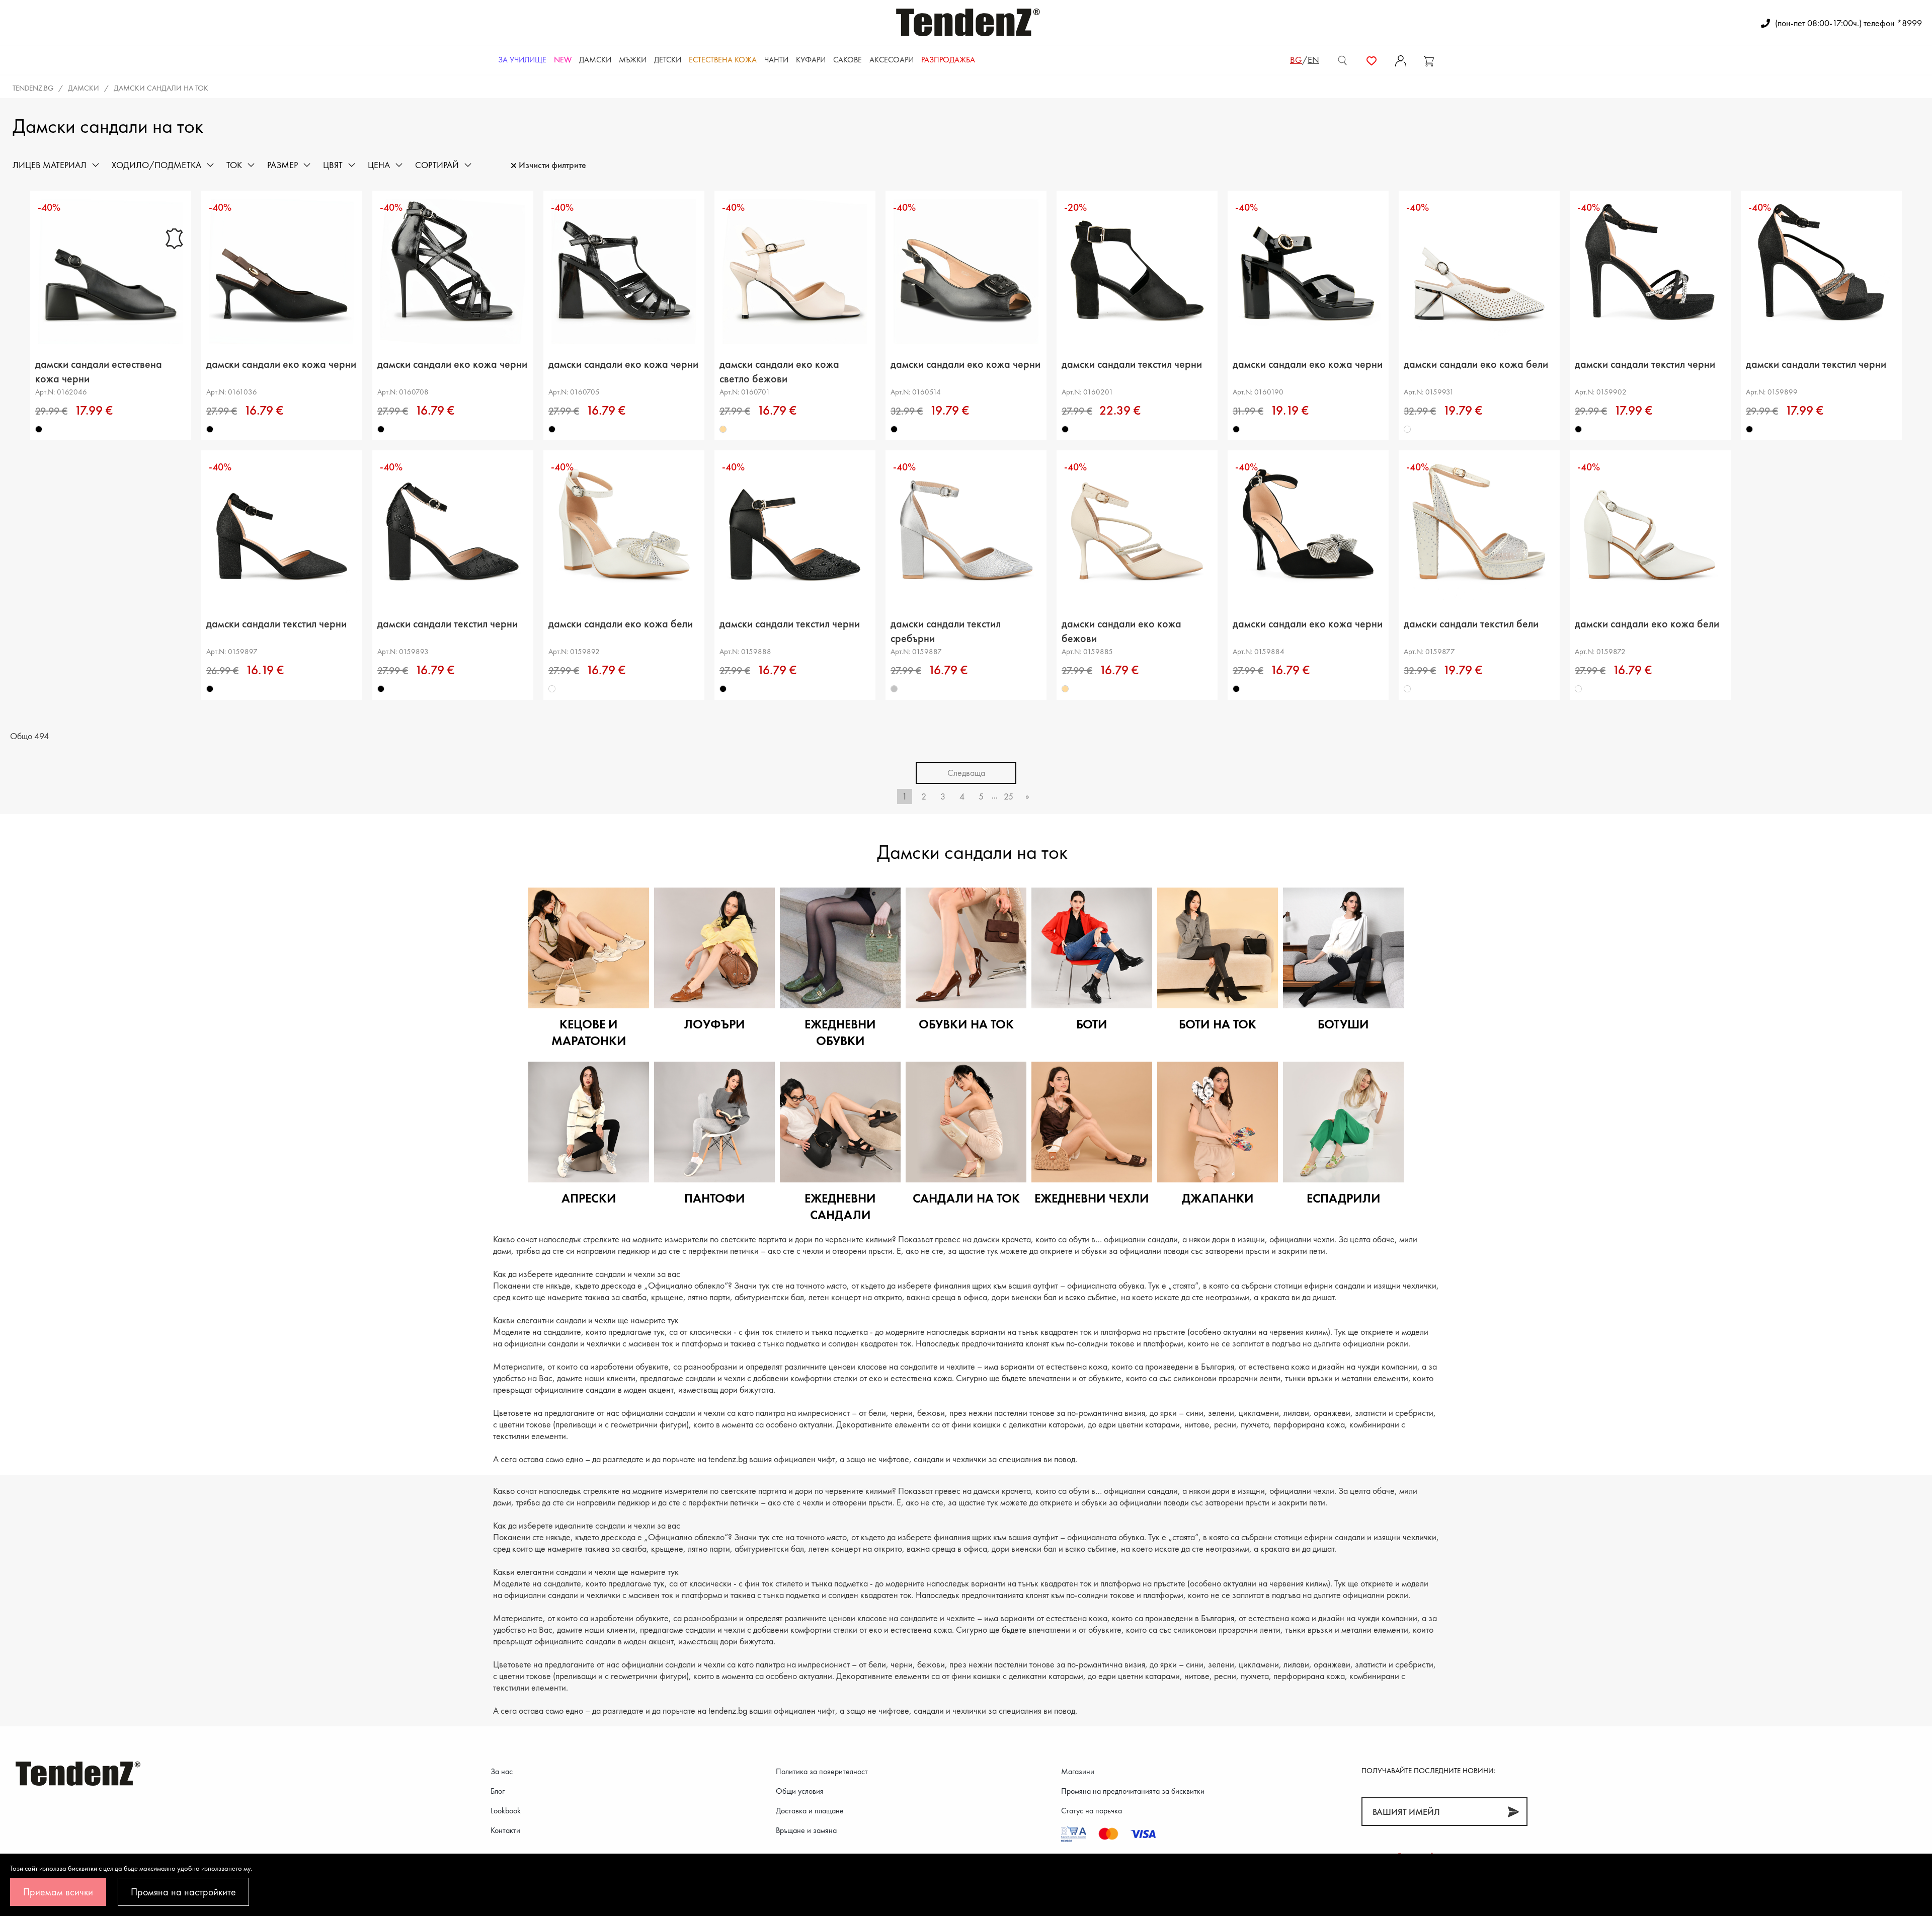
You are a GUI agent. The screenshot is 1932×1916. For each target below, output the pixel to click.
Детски (668, 60)
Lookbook (506, 1811)
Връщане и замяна (806, 1830)
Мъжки (633, 60)
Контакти (505, 1830)
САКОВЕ (848, 60)
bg (1296, 60)
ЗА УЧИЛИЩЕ (522, 60)
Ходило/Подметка (156, 165)
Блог (498, 1791)
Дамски (595, 60)
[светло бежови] (723, 429)
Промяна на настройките (183, 1892)
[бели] (1407, 429)
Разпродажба (948, 60)
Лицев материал (50, 165)
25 (1009, 796)
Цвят (333, 165)
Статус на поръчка (1092, 1811)
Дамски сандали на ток (161, 88)
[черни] (39, 429)
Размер (283, 165)
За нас (502, 1771)
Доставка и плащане (810, 1811)
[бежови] (1065, 689)
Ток (234, 165)
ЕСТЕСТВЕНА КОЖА (723, 60)
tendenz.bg (33, 88)
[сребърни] (894, 689)
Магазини (1078, 1771)
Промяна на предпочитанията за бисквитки (1133, 1791)
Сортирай (437, 165)
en (1313, 60)
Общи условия (800, 1791)
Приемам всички (58, 1892)
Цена (379, 165)
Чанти (776, 60)
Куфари (811, 60)
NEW (563, 60)
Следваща (966, 773)
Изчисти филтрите (552, 165)
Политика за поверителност (822, 1771)
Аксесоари (892, 60)
